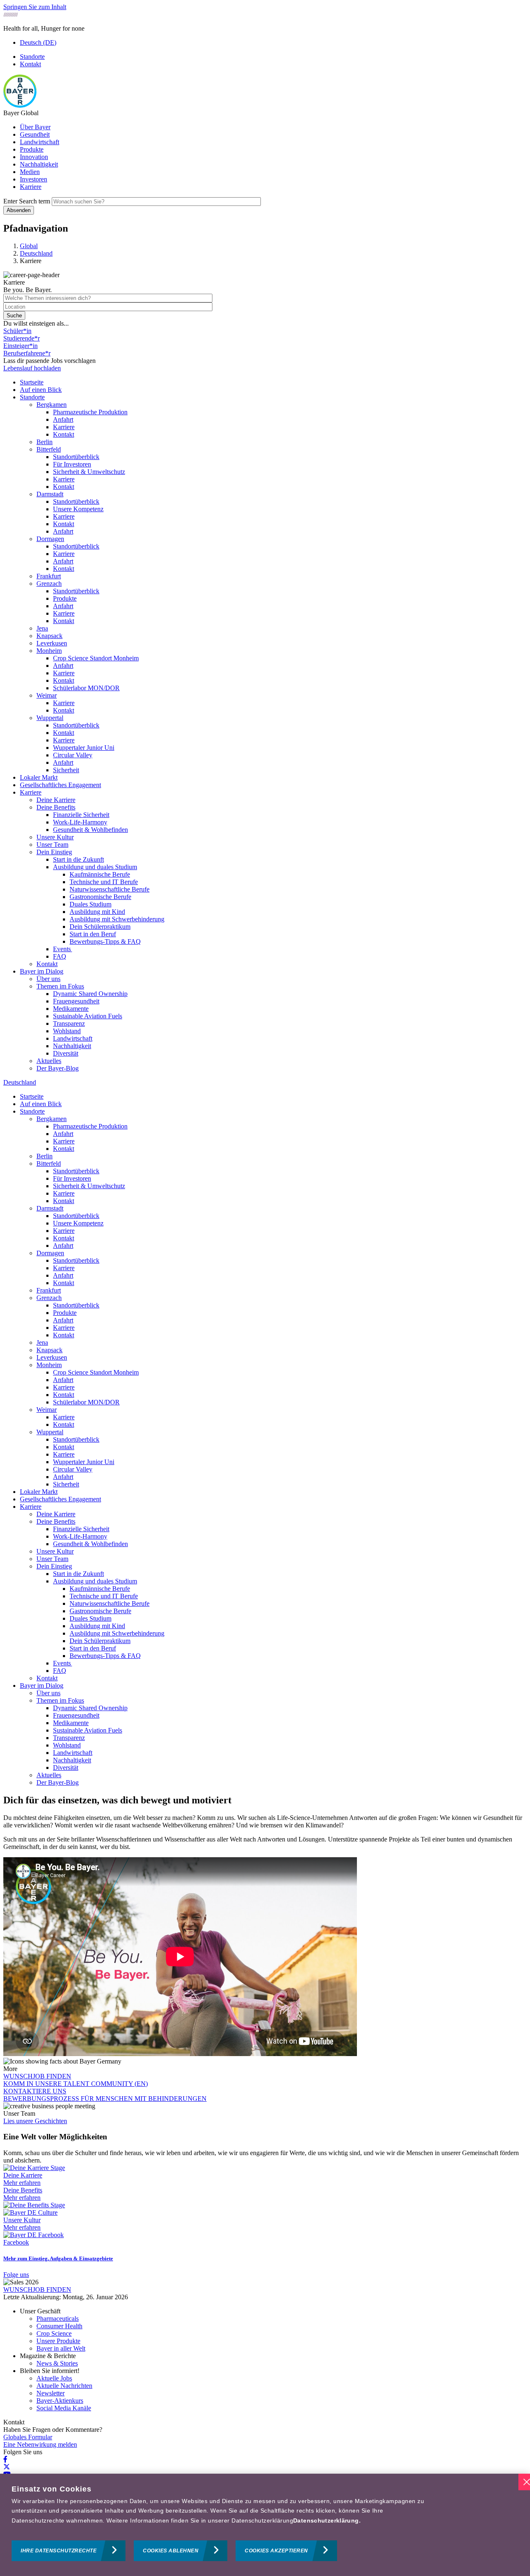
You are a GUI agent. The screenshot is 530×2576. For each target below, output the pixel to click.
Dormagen (50, 539)
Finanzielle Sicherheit (81, 815)
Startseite (32, 382)
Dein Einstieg (54, 852)
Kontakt (30, 64)
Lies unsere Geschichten (35, 2121)
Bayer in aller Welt (61, 2348)
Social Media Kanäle (64, 2408)
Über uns (48, 979)
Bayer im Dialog (42, 971)
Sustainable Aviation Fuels (88, 1016)
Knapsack (49, 636)
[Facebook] (5, 2459)
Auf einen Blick (41, 390)
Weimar (47, 695)
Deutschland (20, 1082)
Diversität (66, 1053)
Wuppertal (50, 718)
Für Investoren (72, 464)
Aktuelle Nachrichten (64, 2386)
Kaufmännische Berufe (100, 874)
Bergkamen (52, 405)
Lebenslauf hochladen (32, 368)
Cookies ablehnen (171, 2551)
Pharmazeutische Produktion (90, 412)
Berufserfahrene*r (27, 353)
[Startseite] (20, 105)
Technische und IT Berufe (104, 882)
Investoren (34, 179)
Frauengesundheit (76, 1001)
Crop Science (54, 2333)
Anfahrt (63, 419)
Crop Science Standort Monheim (96, 658)
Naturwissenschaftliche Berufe (110, 889)
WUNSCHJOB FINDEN (37, 2076)
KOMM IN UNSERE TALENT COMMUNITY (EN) (76, 2084)
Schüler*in (17, 331)
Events (63, 949)
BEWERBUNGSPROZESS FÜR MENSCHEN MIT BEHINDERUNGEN (105, 2099)
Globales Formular (28, 2437)
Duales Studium (90, 904)
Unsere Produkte (58, 2341)
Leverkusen (52, 643)
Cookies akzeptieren (276, 2551)
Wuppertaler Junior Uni (84, 748)
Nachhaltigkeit (39, 164)
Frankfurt (49, 576)
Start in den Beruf (93, 934)
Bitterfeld (49, 449)
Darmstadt (50, 494)
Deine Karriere (56, 800)
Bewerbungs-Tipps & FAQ (105, 941)
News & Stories (57, 2363)
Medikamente (71, 1009)
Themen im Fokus (60, 986)
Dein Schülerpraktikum (100, 927)
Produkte (32, 149)
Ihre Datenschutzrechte (59, 2551)
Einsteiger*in (20, 346)
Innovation (34, 157)
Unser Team (52, 845)
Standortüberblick (76, 457)
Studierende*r (22, 338)
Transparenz (69, 1023)
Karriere (31, 187)
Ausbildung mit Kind (97, 912)
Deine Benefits (56, 807)
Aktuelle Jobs (54, 2378)
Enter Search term (27, 201)
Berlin (45, 442)
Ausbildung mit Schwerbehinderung (117, 919)
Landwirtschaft (40, 142)
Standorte (32, 57)
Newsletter (51, 2393)
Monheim (49, 651)
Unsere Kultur (55, 837)
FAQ (60, 956)
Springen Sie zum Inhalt (35, 7)
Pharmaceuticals (58, 2319)
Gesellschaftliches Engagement (60, 785)
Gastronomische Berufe (100, 897)
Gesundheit (35, 134)
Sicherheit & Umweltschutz (89, 472)
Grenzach (49, 584)
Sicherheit (66, 770)
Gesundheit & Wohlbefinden (90, 830)
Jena (42, 628)
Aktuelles (49, 1061)
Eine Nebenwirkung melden (40, 2444)
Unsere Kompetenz (78, 509)
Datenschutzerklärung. (327, 2520)
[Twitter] (7, 2467)
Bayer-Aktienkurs (60, 2401)
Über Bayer (35, 127)
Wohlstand (67, 1031)
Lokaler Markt (39, 777)
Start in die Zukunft (78, 859)
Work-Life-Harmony (80, 822)
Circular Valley (73, 755)
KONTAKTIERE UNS (35, 2091)
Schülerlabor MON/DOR (86, 688)
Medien (30, 172)
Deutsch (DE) (38, 42)
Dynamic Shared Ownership (90, 994)
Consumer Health (59, 2326)
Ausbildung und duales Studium (95, 867)
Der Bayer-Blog (58, 1068)
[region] (265, 2525)
